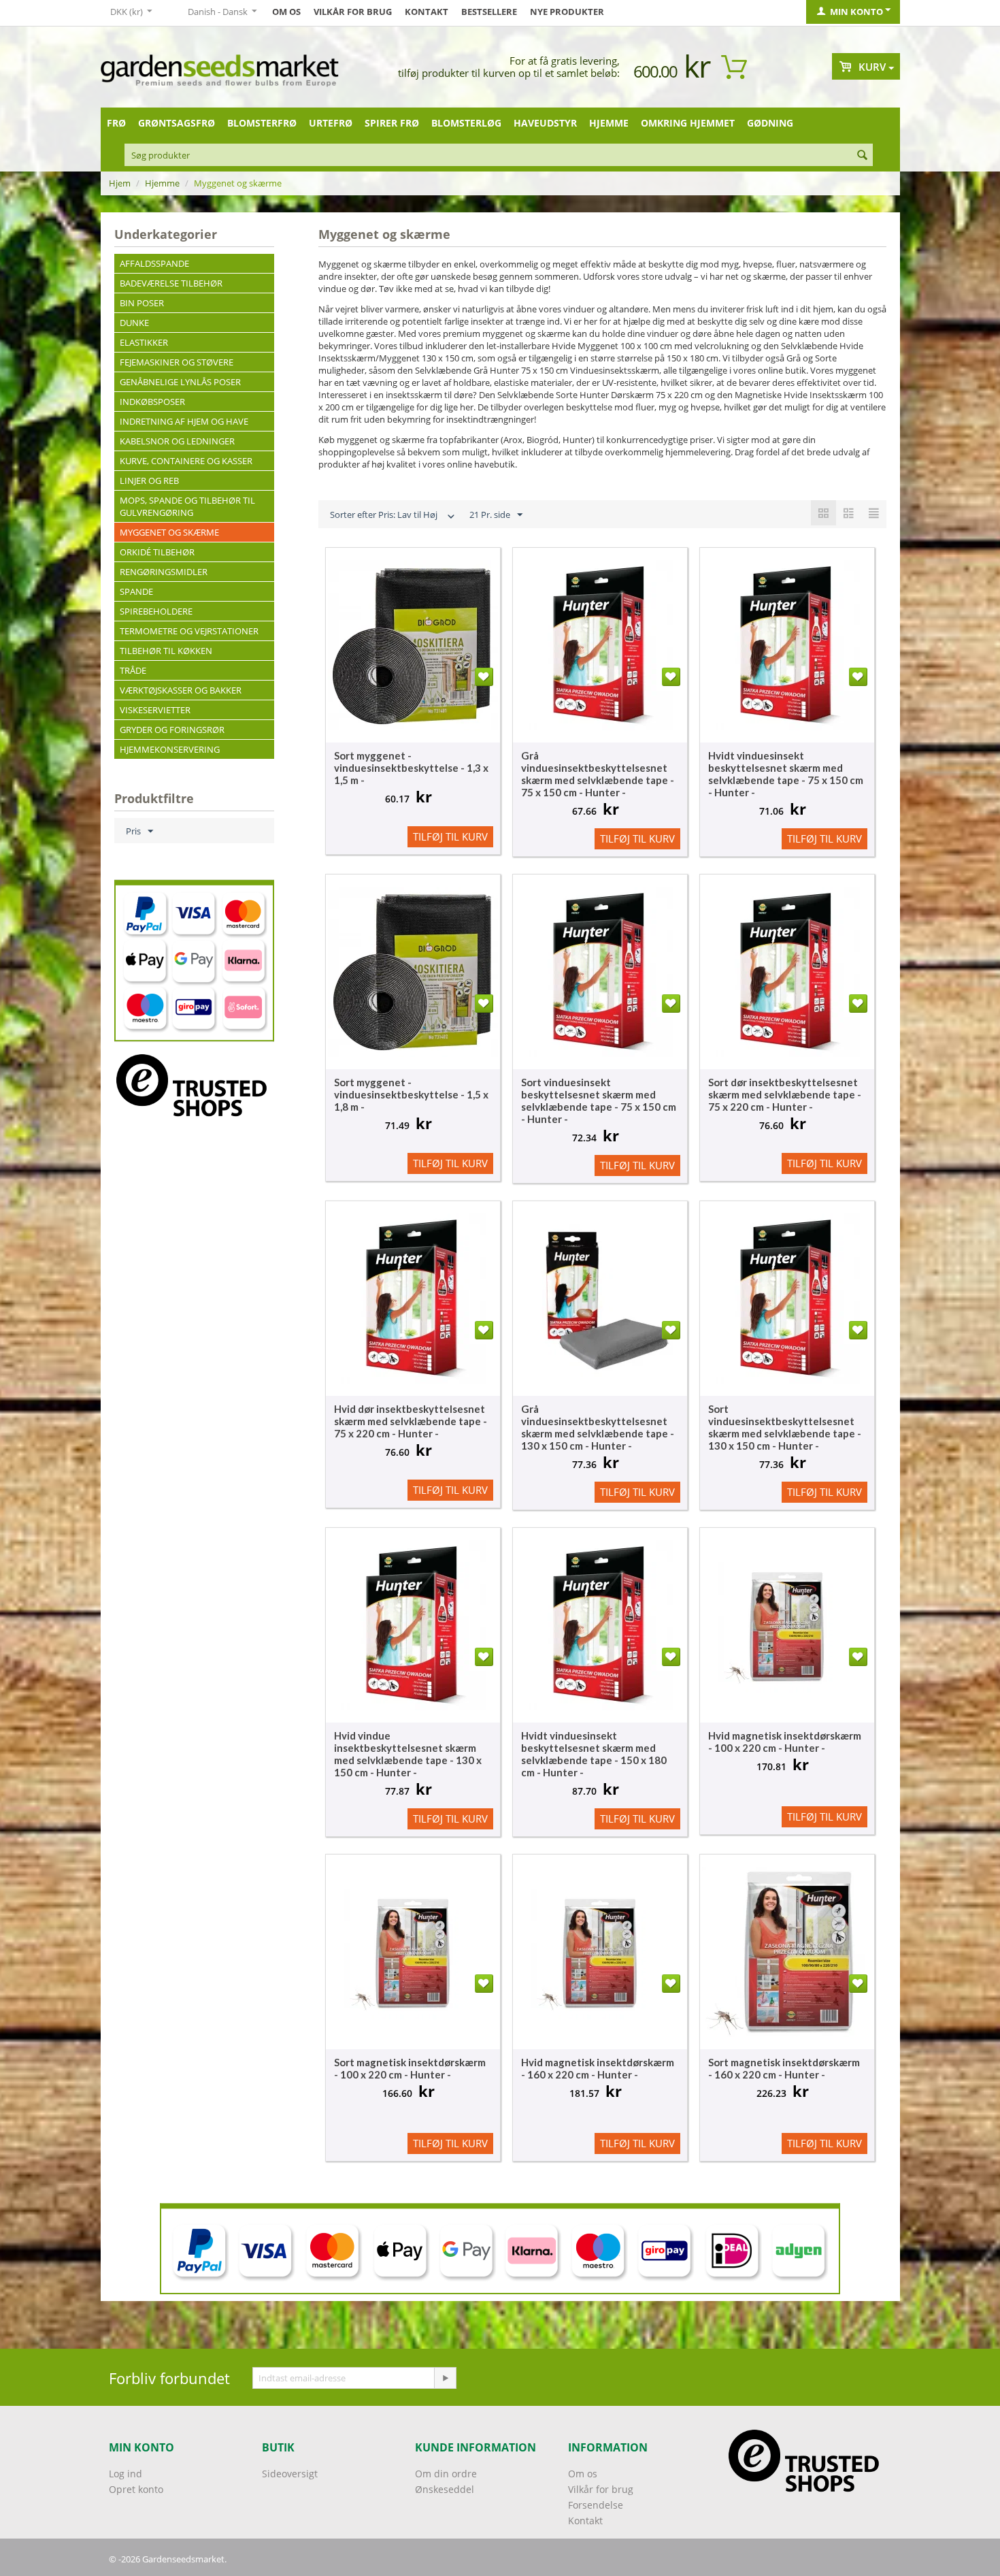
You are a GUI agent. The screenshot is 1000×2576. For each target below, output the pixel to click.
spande (136, 591)
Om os (286, 12)
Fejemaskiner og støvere (177, 362)
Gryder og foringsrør (172, 730)
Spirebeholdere (156, 611)
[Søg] (863, 156)
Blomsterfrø (262, 123)
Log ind (126, 2474)
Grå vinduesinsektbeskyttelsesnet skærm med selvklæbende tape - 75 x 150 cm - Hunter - (598, 774)
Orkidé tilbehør (157, 552)
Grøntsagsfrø (177, 123)
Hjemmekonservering (170, 749)
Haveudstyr (545, 123)
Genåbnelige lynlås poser (180, 382)
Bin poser (142, 303)
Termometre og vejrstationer (189, 631)
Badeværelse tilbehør (171, 283)
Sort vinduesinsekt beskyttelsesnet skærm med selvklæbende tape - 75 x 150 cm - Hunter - (599, 1100)
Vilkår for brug (353, 12)
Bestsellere (489, 12)
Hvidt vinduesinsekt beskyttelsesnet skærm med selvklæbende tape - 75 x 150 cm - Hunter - (786, 774)
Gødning (770, 123)
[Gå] (445, 2378)
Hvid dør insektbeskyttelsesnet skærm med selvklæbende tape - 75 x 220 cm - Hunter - (411, 1421)
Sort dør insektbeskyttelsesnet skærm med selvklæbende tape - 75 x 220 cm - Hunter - (785, 1094)
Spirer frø (392, 123)
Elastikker (144, 342)
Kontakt (427, 12)
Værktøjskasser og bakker (181, 690)
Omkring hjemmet (688, 123)
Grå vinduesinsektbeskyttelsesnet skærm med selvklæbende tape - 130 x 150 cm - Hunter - (598, 1427)
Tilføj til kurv (450, 836)
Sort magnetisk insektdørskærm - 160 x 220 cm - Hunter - (784, 2068)
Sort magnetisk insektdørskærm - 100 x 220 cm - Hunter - (410, 2068)
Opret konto (136, 2489)
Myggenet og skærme (169, 532)
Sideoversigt (290, 2474)
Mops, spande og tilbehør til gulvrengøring (187, 506)
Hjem (120, 183)
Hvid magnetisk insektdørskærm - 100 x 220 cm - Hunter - (785, 1742)
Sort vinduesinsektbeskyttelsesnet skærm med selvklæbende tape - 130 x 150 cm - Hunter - (785, 1427)
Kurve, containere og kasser (186, 461)
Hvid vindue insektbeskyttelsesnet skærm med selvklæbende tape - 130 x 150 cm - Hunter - (408, 1754)
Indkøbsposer (152, 402)
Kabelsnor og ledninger (177, 441)
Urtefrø (331, 123)
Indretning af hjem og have (184, 421)
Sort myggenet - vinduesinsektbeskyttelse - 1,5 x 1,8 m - (411, 1094)
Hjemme (609, 123)
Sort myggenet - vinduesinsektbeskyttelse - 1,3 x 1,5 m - (411, 768)
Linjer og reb (149, 480)
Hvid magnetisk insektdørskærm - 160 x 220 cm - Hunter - (598, 2068)
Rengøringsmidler (164, 572)
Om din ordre (446, 2474)
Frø (116, 123)
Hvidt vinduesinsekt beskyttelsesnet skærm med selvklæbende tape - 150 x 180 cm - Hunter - (594, 1754)
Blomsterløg (466, 123)
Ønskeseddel (445, 2489)
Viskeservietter (155, 710)
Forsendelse (596, 2505)
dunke (134, 323)
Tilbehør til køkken (166, 651)
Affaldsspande (154, 263)
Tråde (133, 670)
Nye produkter (567, 12)
